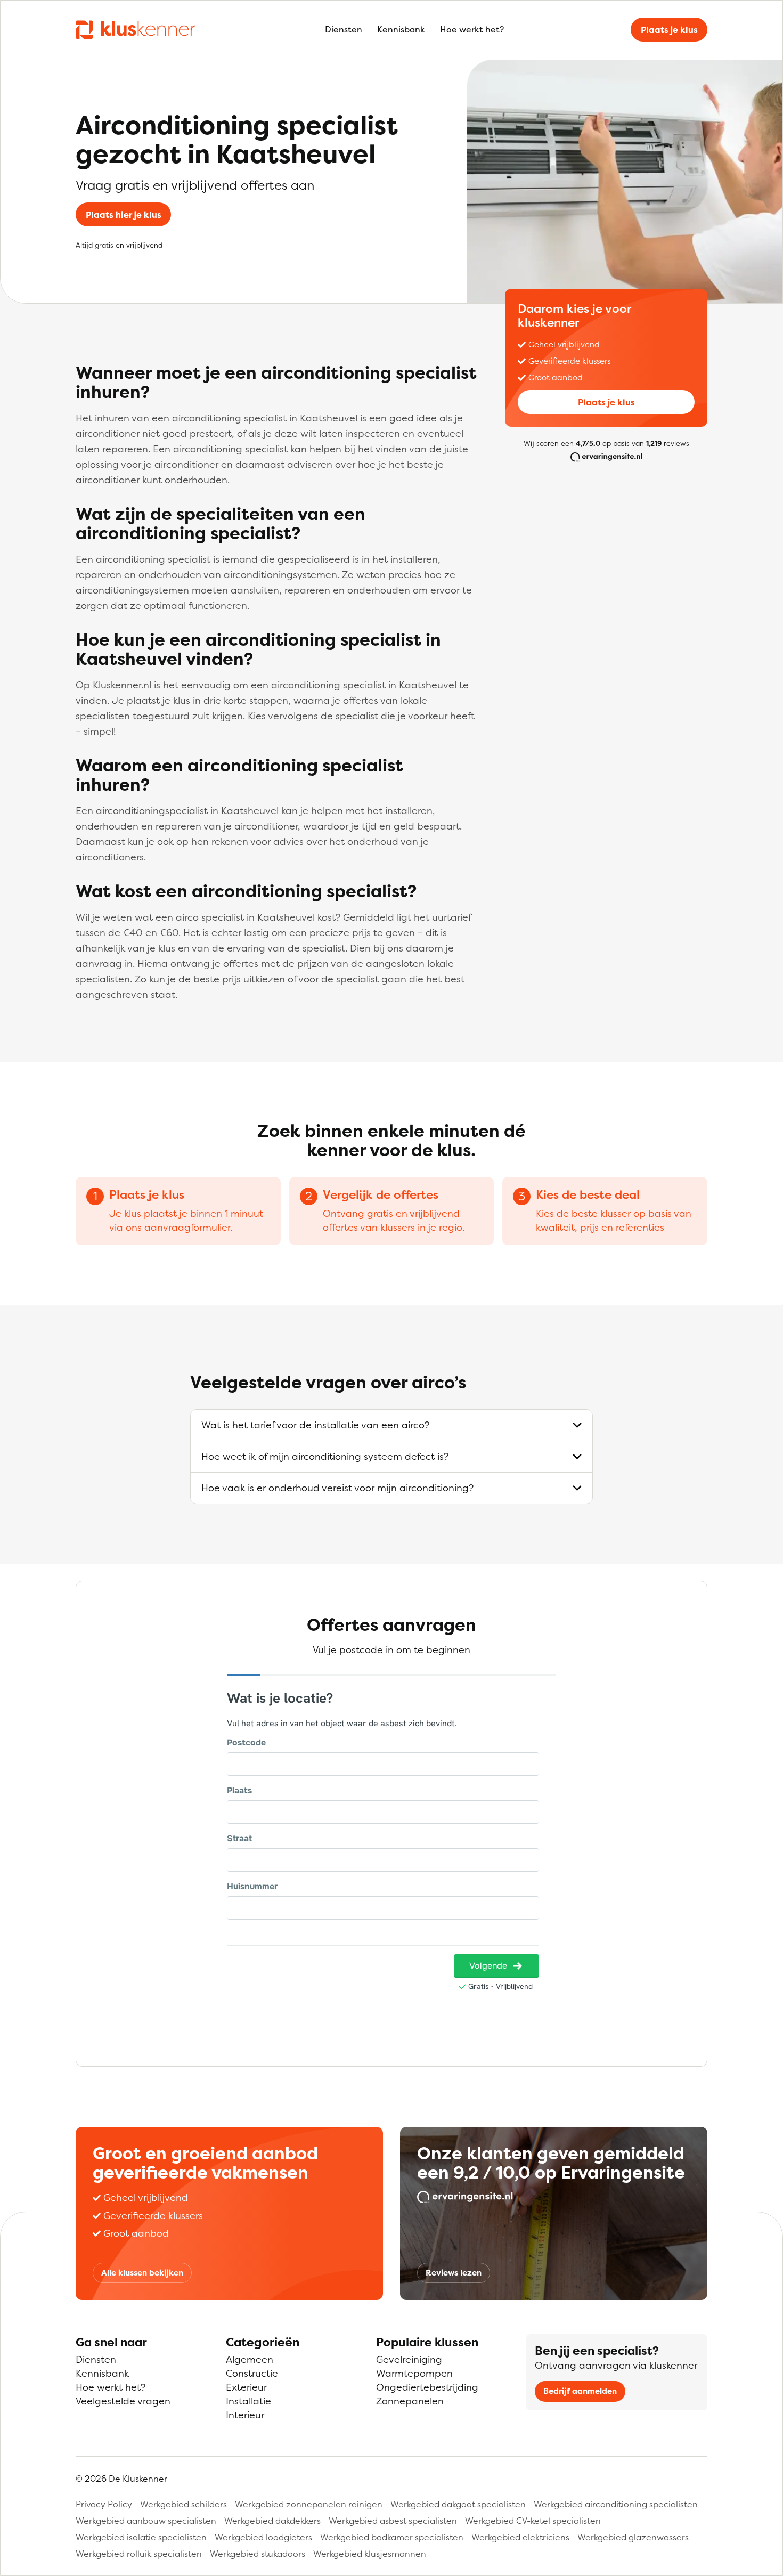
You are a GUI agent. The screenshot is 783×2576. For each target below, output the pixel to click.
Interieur (245, 2415)
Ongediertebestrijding (427, 2387)
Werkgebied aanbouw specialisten (146, 2521)
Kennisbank (401, 29)
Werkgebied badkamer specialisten (392, 2537)
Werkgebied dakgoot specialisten (458, 2504)
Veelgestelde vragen (123, 2401)
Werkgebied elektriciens (520, 2537)
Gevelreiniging (409, 2359)
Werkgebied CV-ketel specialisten (533, 2521)
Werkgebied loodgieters (263, 2537)
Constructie (252, 2373)
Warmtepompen (414, 2373)
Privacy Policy (104, 2504)
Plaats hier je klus (124, 215)
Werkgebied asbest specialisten (393, 2521)
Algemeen (250, 2359)
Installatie (248, 2401)
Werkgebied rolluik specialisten (139, 2554)
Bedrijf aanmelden (580, 2391)
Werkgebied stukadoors (258, 2554)
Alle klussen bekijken (142, 2273)
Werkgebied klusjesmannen (370, 2554)
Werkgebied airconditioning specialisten (616, 2504)
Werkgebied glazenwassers (633, 2537)
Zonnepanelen (410, 2401)
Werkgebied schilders (183, 2504)
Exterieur (246, 2387)
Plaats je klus (669, 30)
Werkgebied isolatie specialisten (141, 2537)
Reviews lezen (454, 2273)
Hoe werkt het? (472, 29)
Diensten (344, 29)
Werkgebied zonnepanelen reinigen (309, 2504)
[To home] (136, 29)
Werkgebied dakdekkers (272, 2521)
